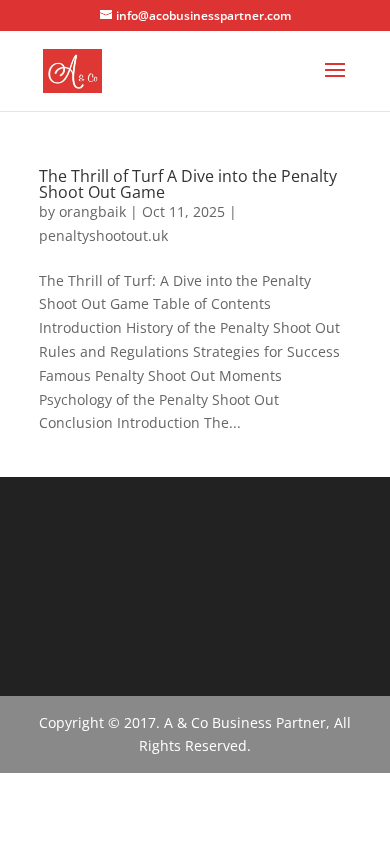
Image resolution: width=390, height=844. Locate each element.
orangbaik (92, 211)
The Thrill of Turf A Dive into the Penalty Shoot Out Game (188, 184)
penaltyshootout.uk (103, 235)
